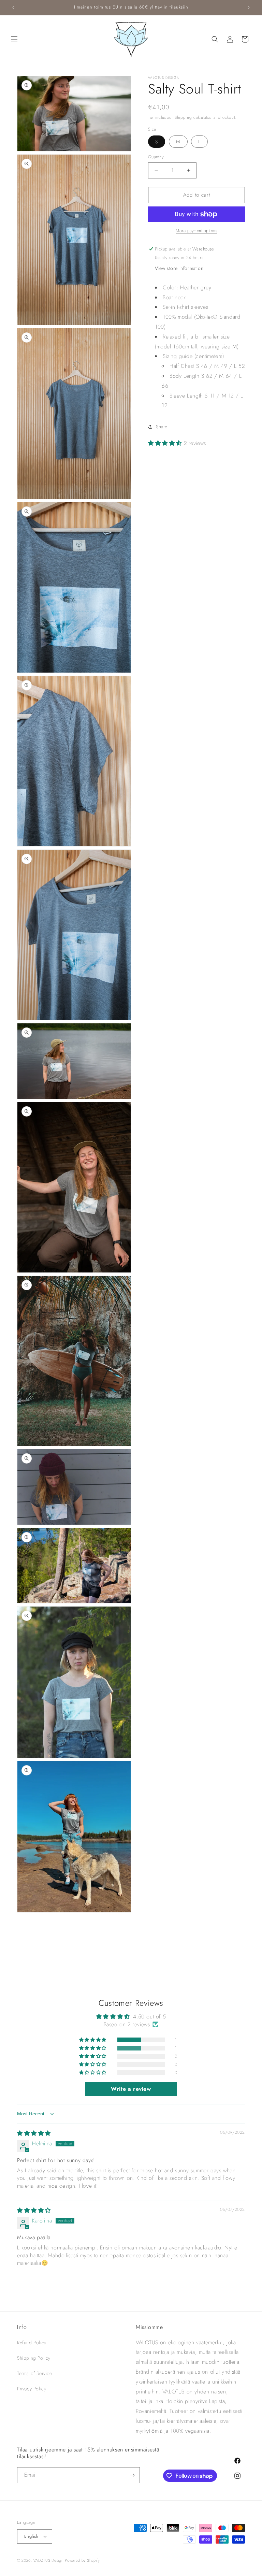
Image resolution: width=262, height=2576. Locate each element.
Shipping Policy (34, 2358)
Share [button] (162, 427)
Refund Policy (32, 2343)
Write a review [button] (131, 2089)
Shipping (183, 117)
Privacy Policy (32, 2389)
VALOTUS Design (48, 2560)
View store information (179, 268)
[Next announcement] (249, 8)
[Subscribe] (132, 2475)
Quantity (156, 157)
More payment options (196, 231)
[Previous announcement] (13, 8)
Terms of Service (35, 2373)
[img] (34, 2133)
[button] (14, 39)
